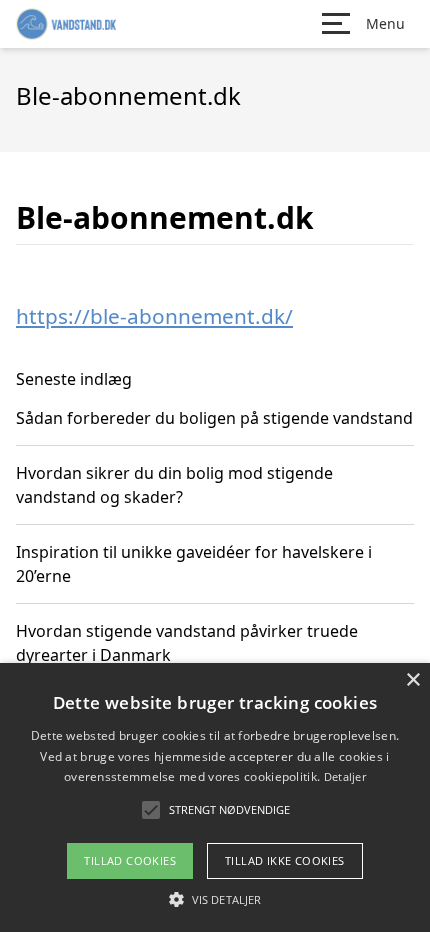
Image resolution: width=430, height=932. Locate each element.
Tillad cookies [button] (130, 860)
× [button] (412, 680)
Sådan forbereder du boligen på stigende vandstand (214, 418)
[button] (215, 899)
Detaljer (345, 776)
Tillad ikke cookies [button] (285, 860)
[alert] (215, 797)
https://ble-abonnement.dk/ (154, 316)
